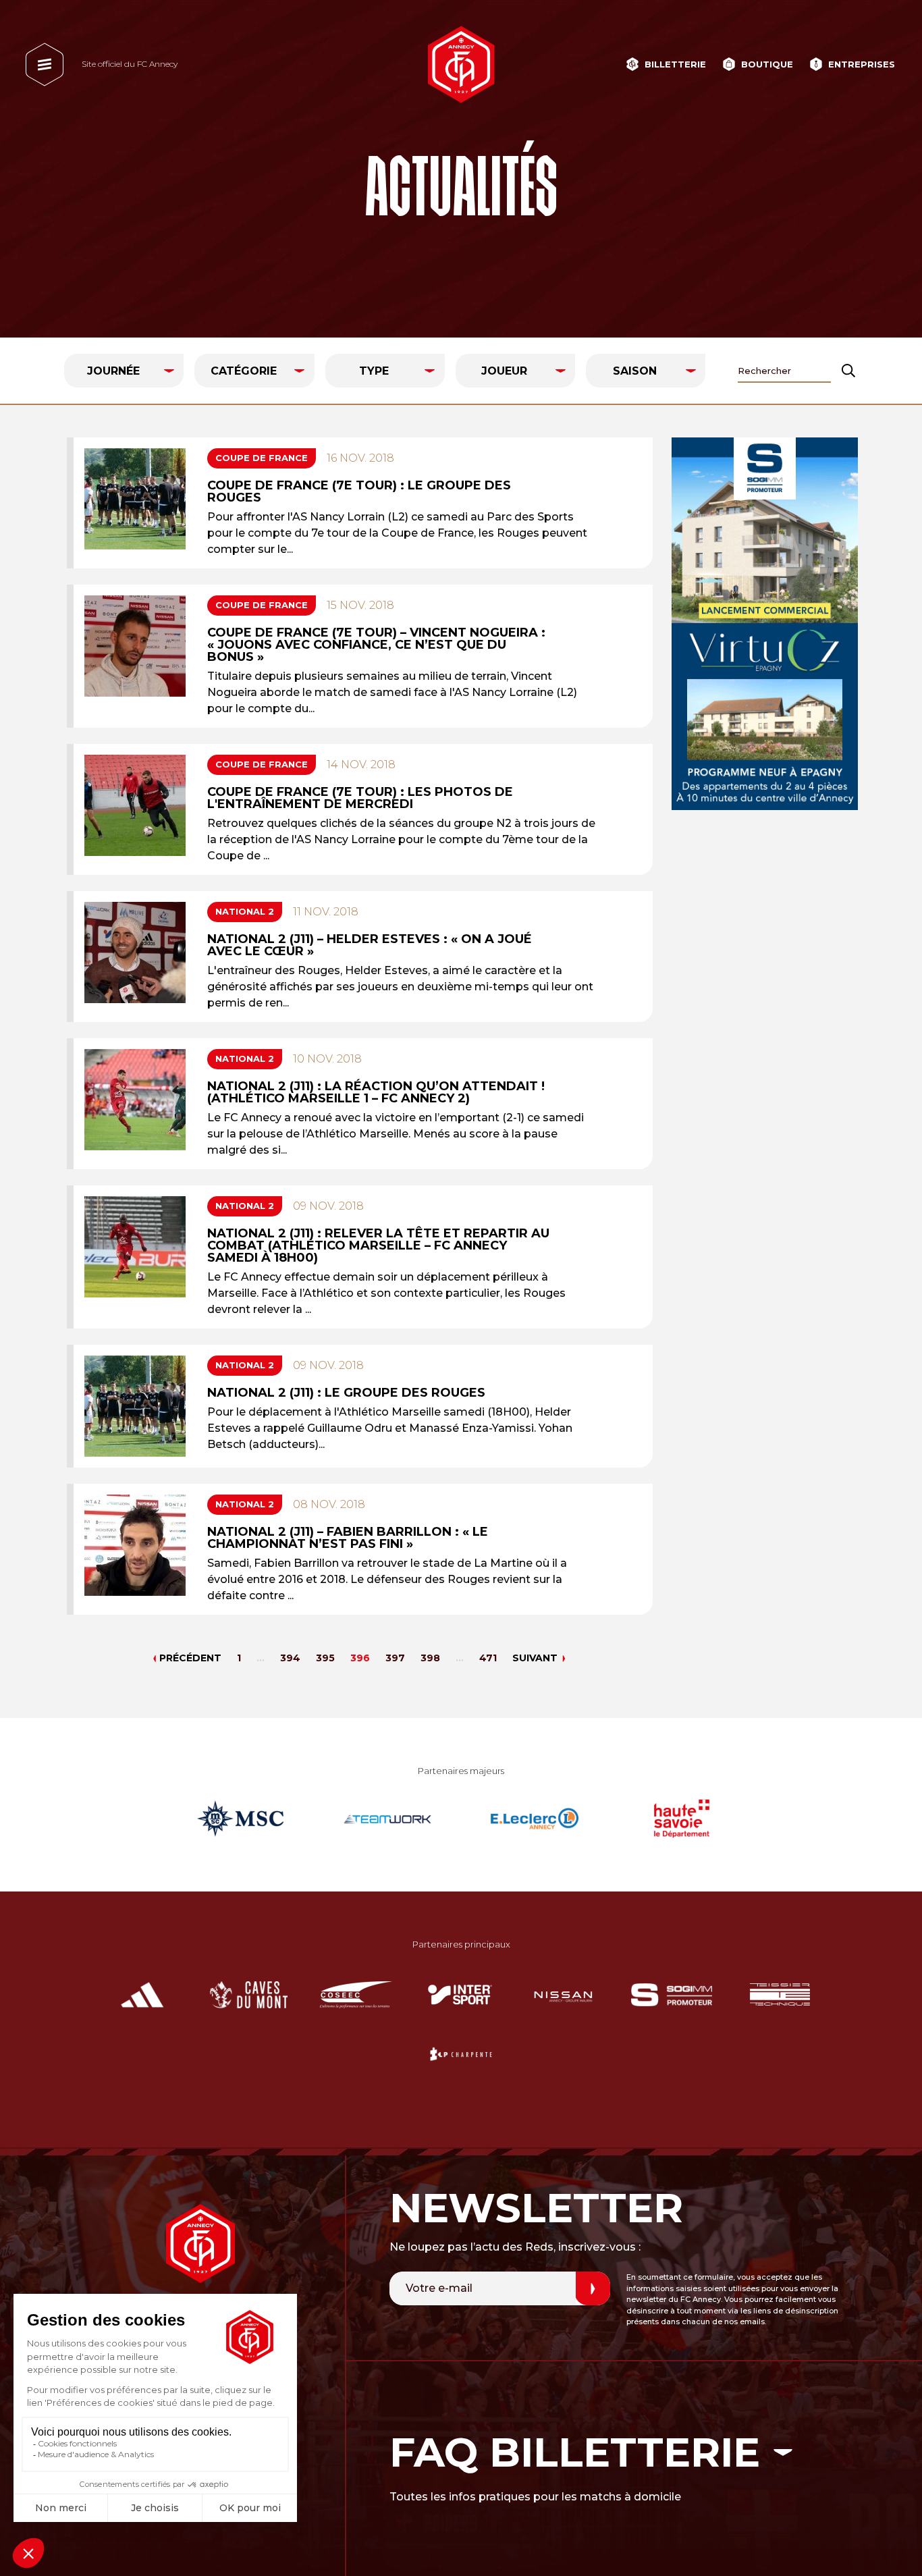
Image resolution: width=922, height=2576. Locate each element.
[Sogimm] (765, 624)
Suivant (535, 1658)
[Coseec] (356, 1995)
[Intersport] (460, 1995)
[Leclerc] (535, 1819)
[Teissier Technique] (780, 1995)
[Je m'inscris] (593, 2288)
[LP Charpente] (461, 2054)
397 (395, 1658)
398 (430, 1658)
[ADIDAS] (142, 1995)
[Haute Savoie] (682, 1819)
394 (290, 1658)
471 (488, 1658)
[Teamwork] (387, 1819)
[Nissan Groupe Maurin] (563, 1995)
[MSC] (240, 1819)
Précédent (190, 1658)
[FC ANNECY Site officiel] (461, 64)
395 (325, 1658)
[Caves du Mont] (249, 1995)
